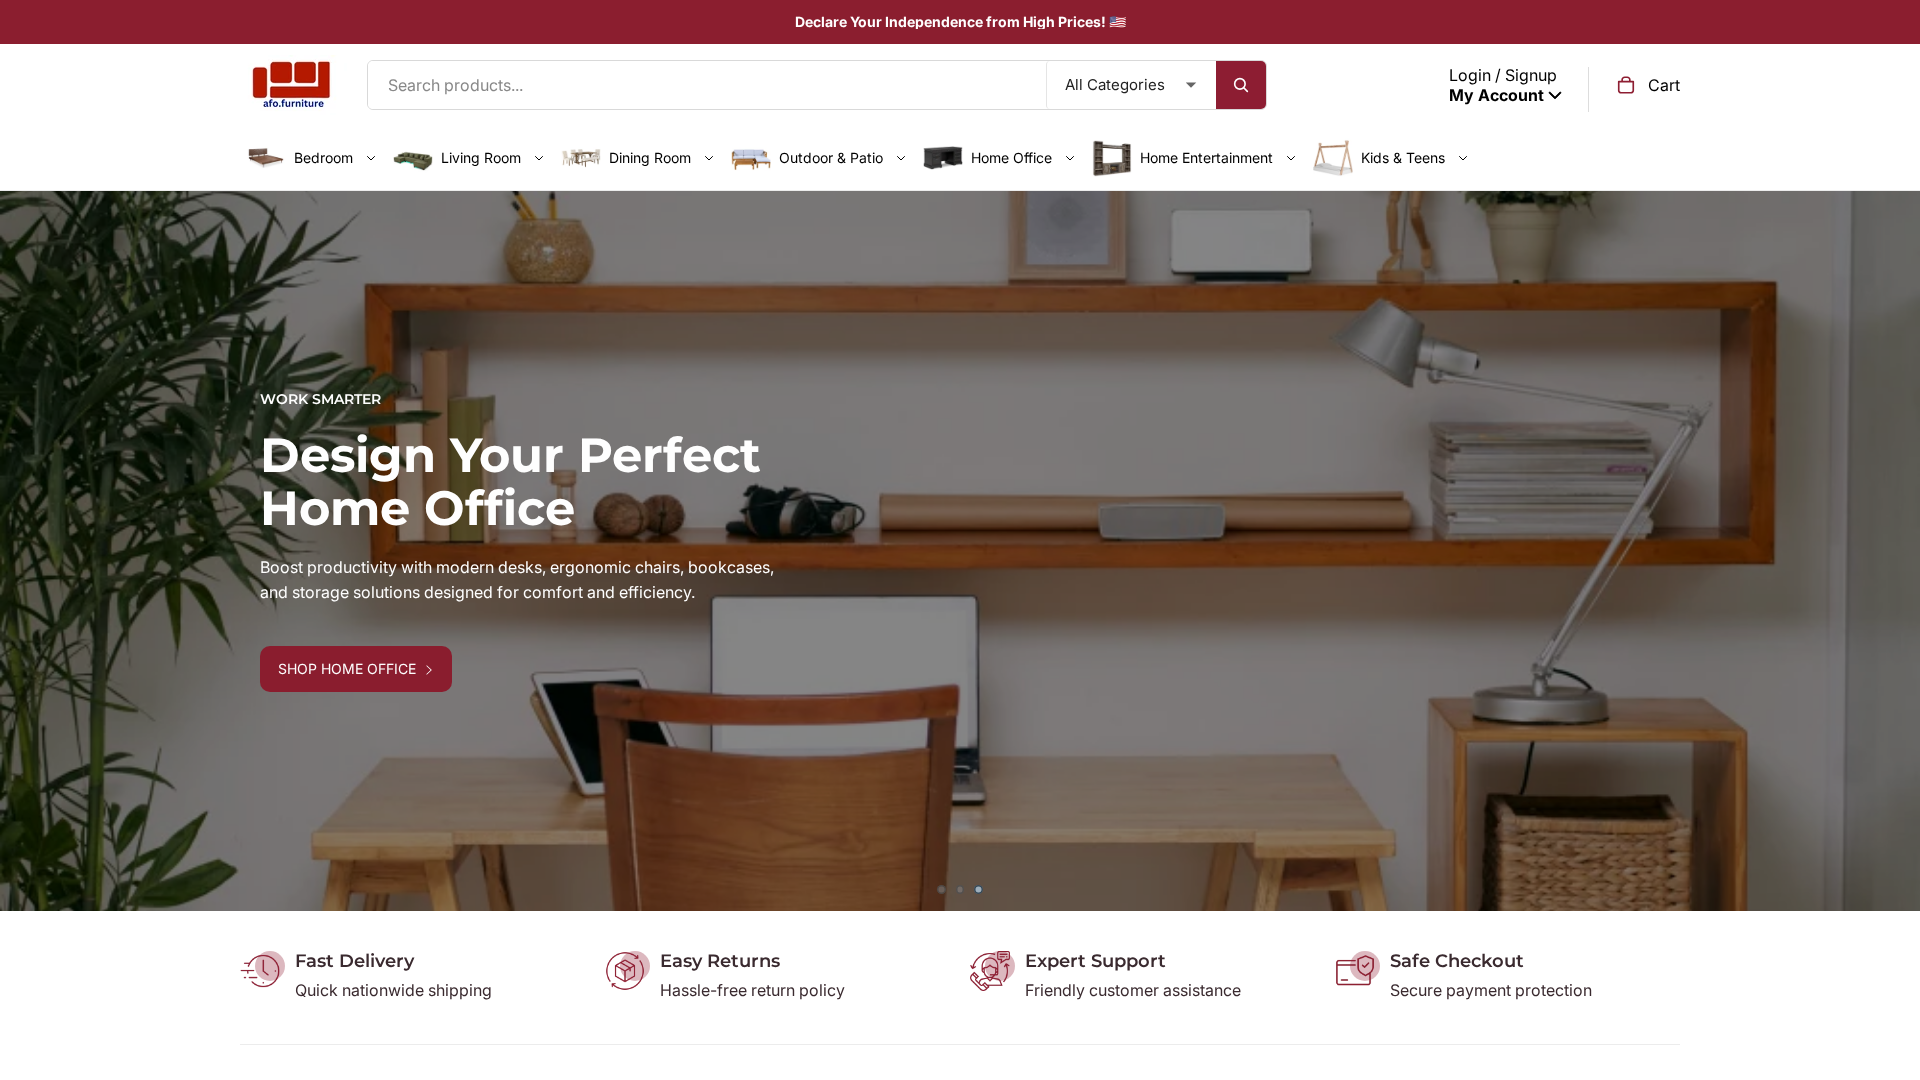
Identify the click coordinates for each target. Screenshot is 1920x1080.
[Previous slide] (30, 551)
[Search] (1241, 85)
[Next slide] (1890, 551)
